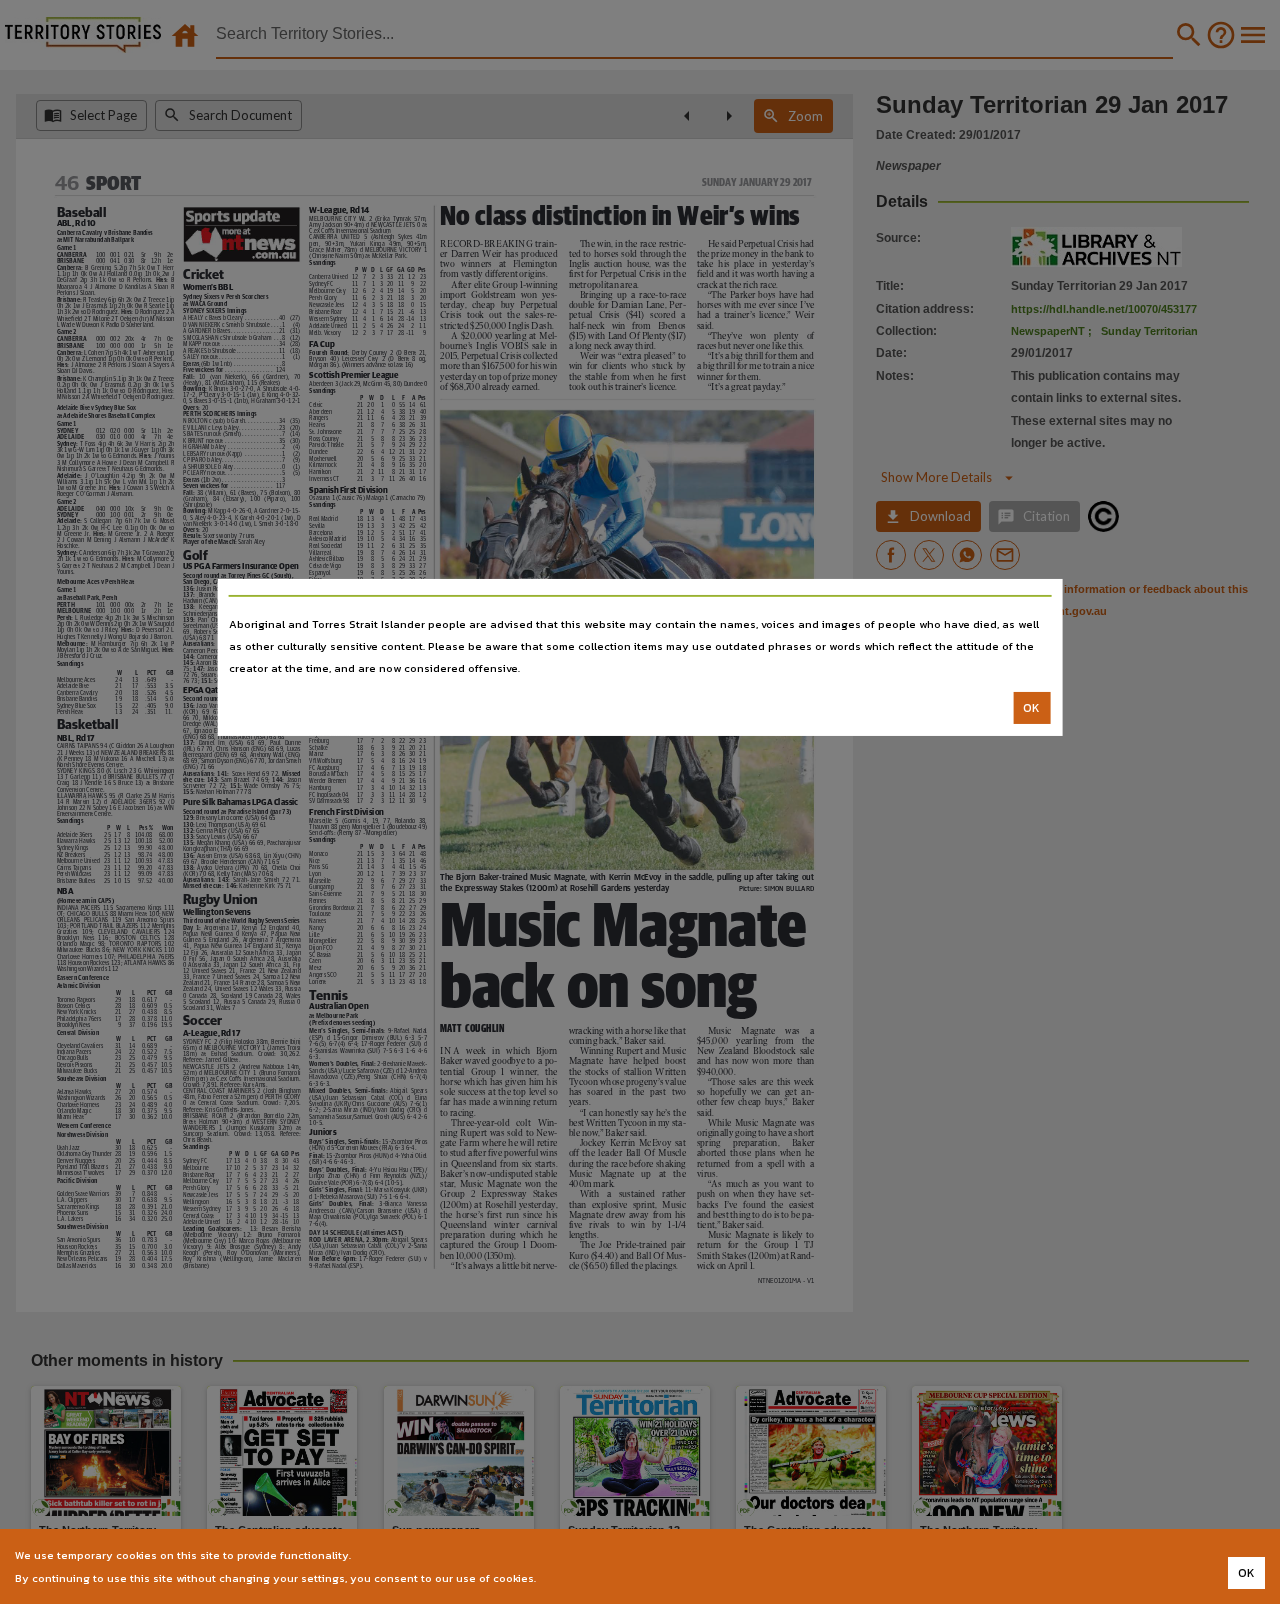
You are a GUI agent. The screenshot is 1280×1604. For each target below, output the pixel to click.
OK (1031, 708)
